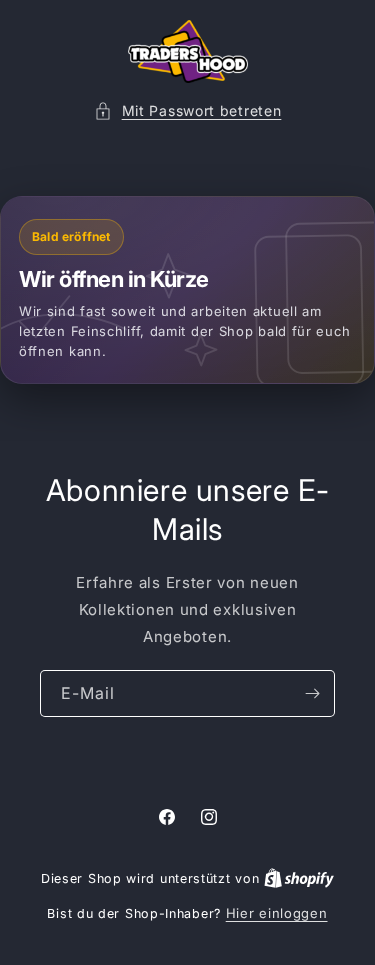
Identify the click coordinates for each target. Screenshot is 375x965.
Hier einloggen (277, 913)
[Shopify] (299, 878)
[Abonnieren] (312, 693)
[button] (188, 110)
